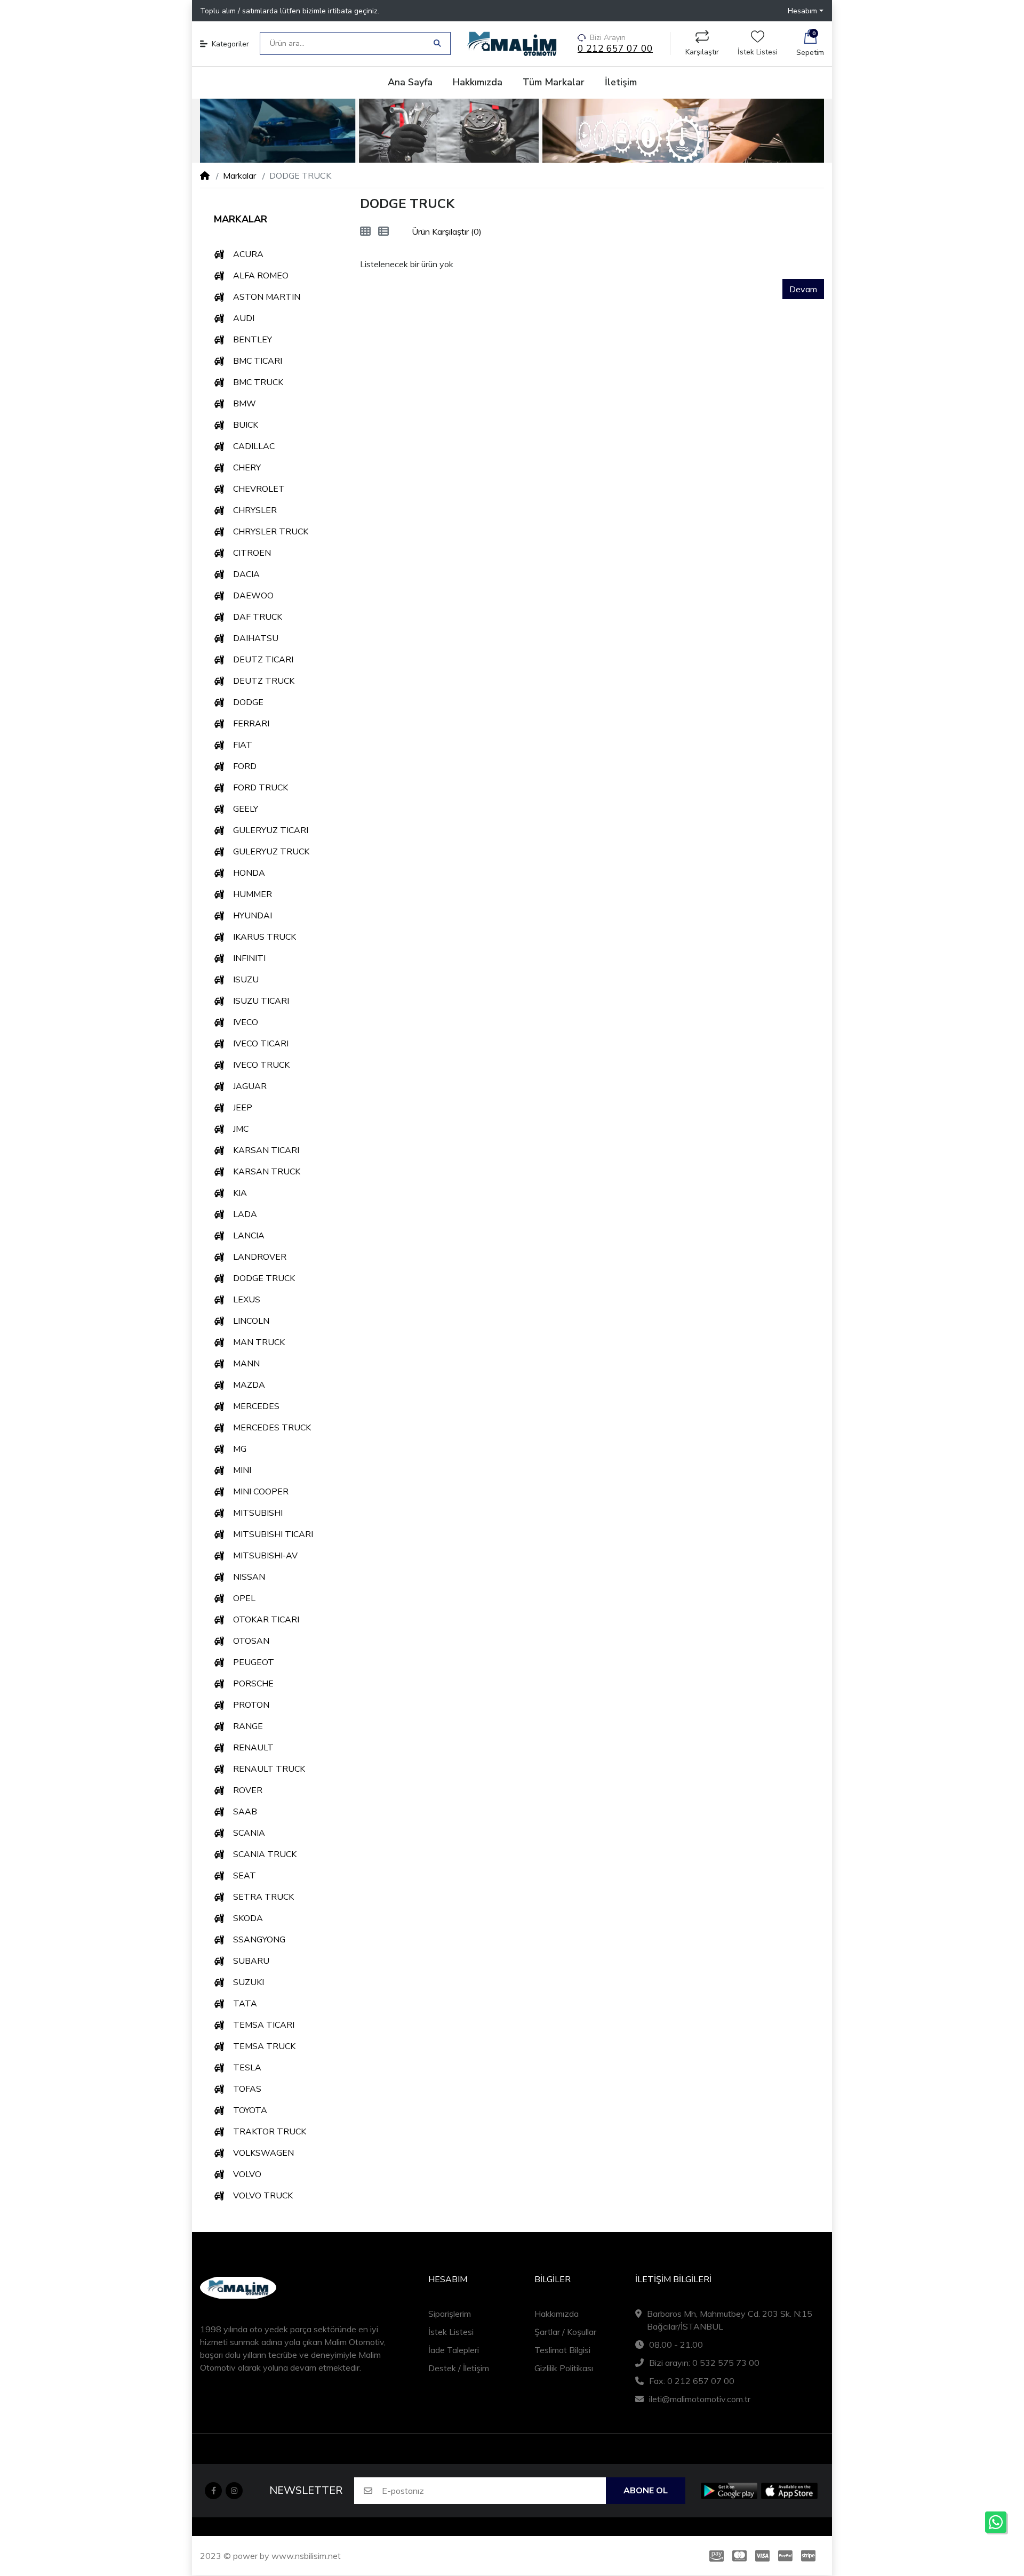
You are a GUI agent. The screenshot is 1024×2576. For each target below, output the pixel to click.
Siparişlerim (450, 2314)
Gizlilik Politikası (564, 2368)
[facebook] (213, 2491)
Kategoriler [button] (230, 44)
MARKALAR (241, 219)
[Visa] (762, 2556)
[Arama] (437, 43)
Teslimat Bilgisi (562, 2350)
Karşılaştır (702, 52)
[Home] (205, 175)
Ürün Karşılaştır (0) (447, 231)
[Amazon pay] (714, 2556)
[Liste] (383, 231)
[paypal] (785, 2556)
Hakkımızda (557, 2314)
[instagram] (234, 2491)
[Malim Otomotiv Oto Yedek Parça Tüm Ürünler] (512, 131)
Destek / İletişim (459, 2368)
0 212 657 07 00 (615, 49)
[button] (806, 11)
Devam (803, 289)
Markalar (239, 175)
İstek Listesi (758, 52)
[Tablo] (365, 231)
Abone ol (646, 2491)
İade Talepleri (454, 2350)
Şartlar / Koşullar (565, 2332)
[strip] (810, 2556)
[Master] (739, 2556)
